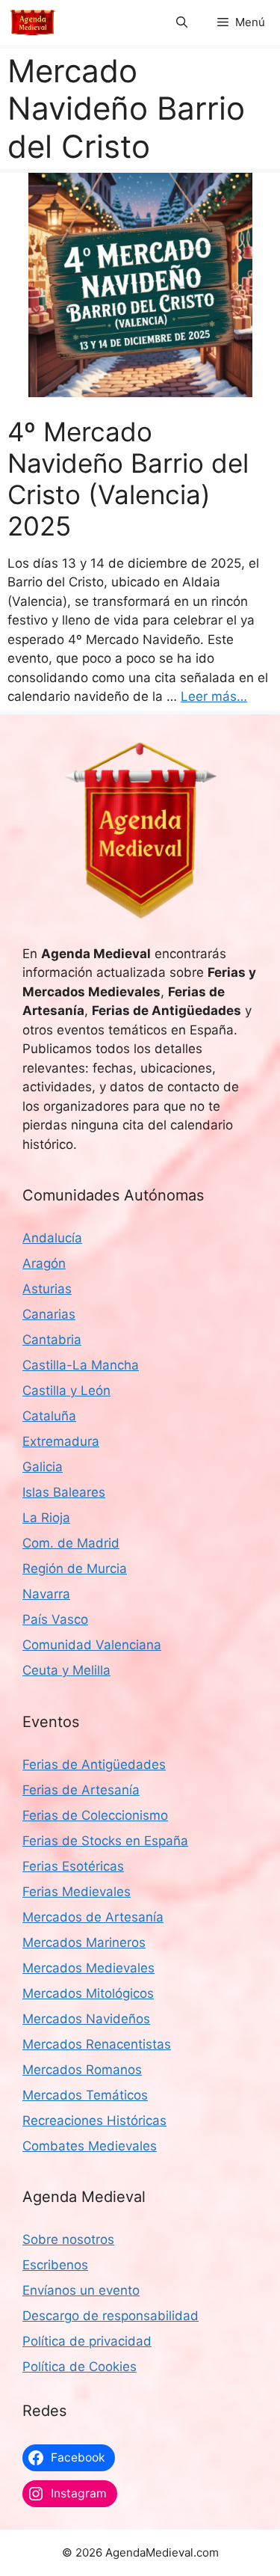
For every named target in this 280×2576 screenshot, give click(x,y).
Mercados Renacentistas (97, 2044)
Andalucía (52, 1238)
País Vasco (55, 1619)
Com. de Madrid (71, 1543)
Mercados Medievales (88, 1968)
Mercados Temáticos (85, 2095)
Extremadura (61, 1441)
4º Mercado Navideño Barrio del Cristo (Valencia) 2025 (128, 479)
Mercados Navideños (86, 2019)
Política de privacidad (87, 2341)
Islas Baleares (64, 1492)
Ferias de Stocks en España (105, 1841)
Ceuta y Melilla (66, 1670)
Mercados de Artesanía (93, 1917)
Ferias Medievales (77, 1892)
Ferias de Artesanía (81, 1790)
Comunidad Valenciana (92, 1645)
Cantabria (52, 1340)
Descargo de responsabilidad (111, 2316)
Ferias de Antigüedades (94, 1764)
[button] (182, 22)
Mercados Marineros (84, 1942)
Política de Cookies (80, 2367)
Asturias (47, 1289)
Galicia (43, 1467)
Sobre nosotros (68, 2239)
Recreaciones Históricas (94, 2120)
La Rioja (46, 1518)
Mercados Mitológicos (88, 1993)
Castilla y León (66, 1390)
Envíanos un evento (81, 2290)
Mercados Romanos (82, 2070)
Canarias (49, 1314)
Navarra (46, 1594)
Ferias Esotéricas (73, 1866)
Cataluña (49, 1416)
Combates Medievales (90, 2146)
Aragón (44, 1263)
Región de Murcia (75, 1568)
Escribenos (55, 2265)
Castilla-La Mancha (81, 1365)
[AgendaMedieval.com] (33, 22)
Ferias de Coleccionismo (95, 1815)
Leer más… (214, 696)
